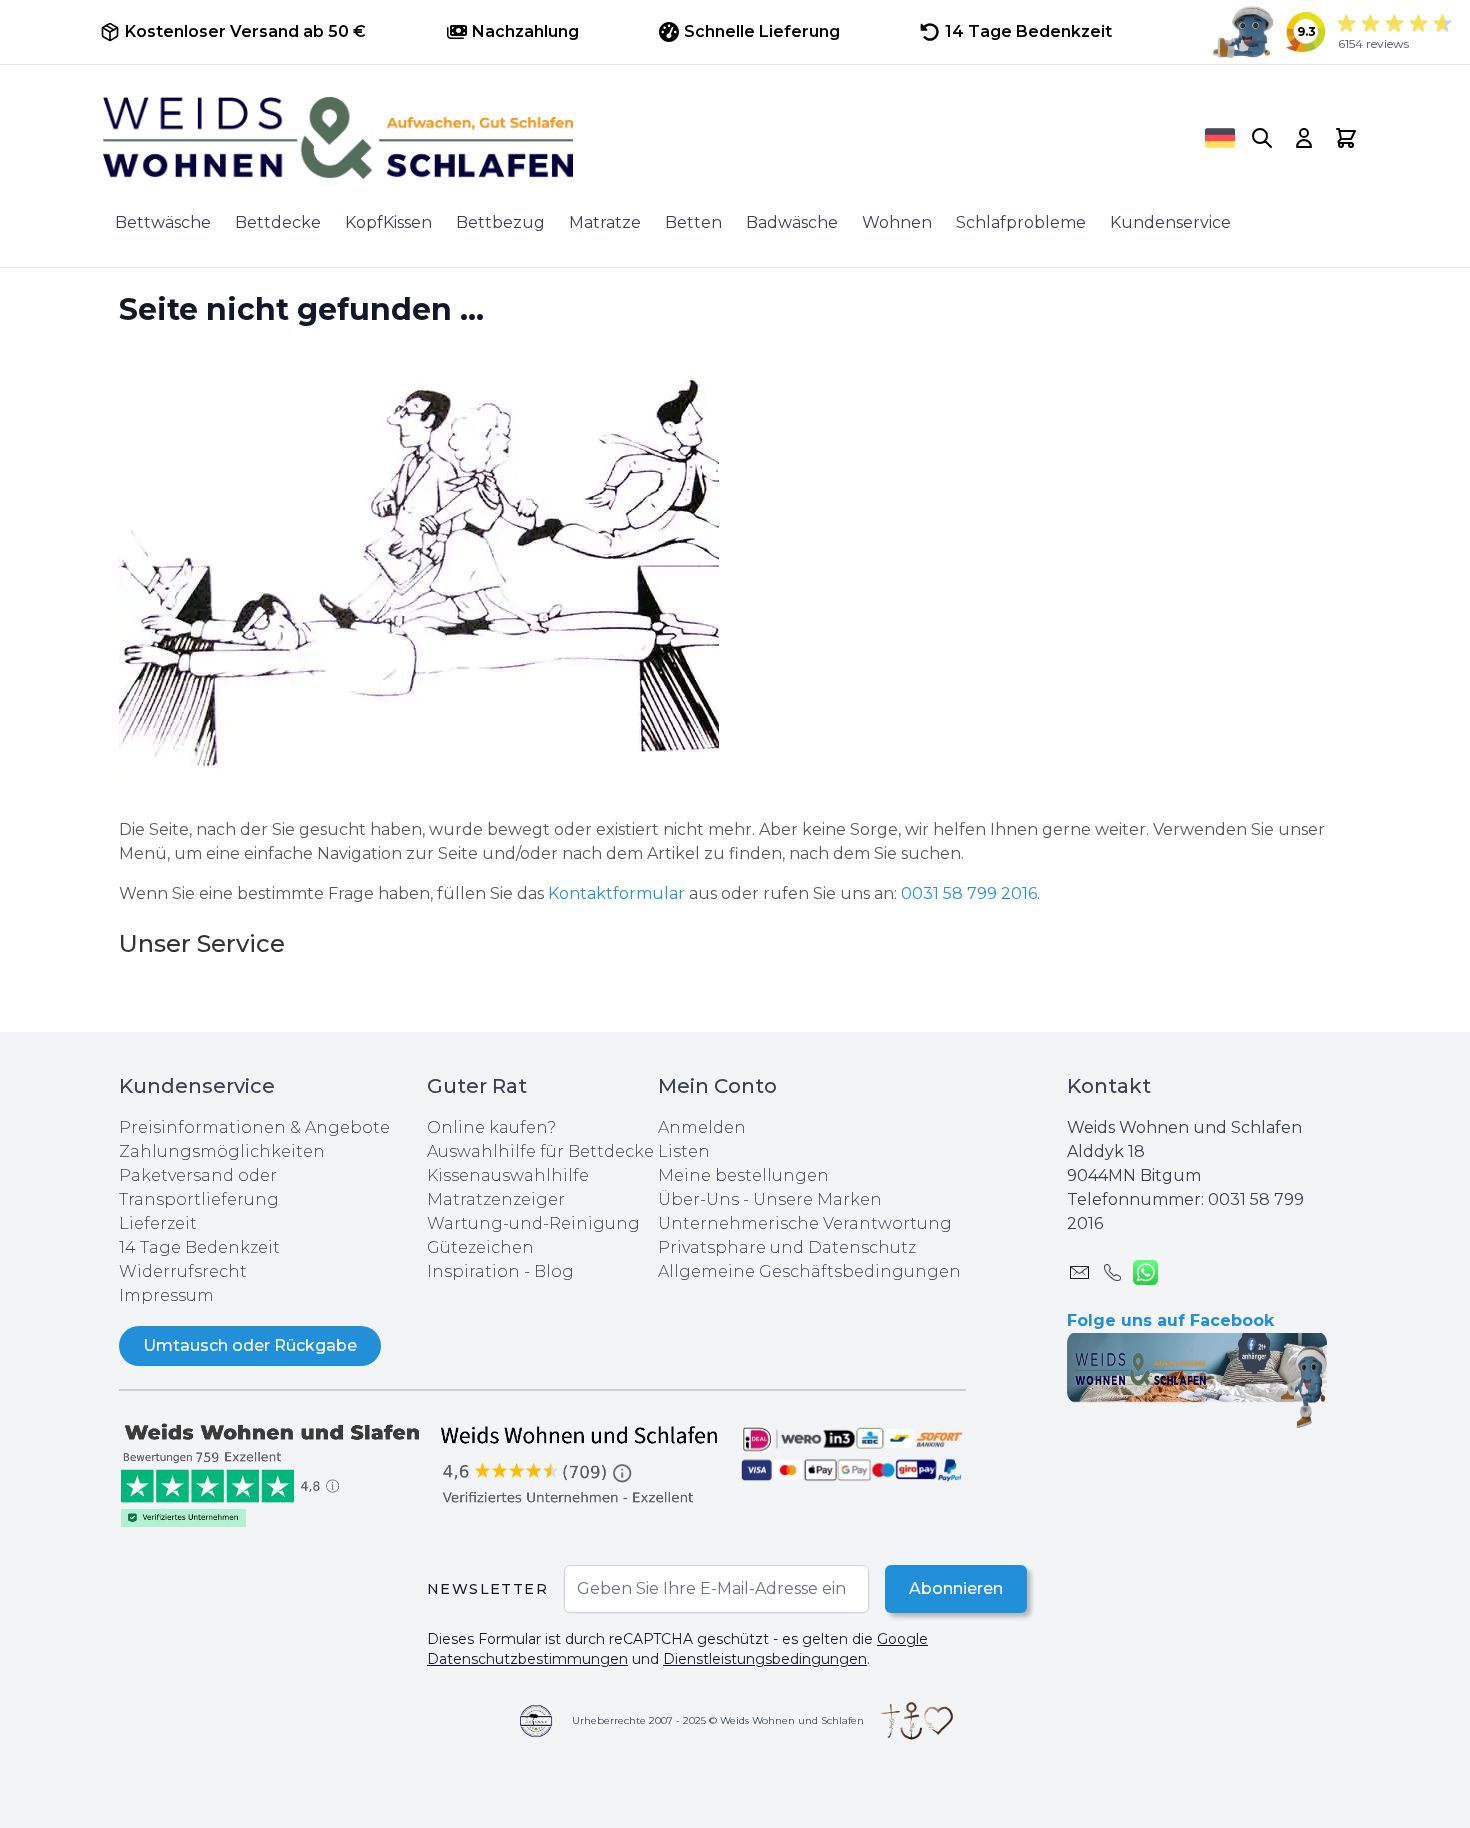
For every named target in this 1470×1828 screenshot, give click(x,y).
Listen (684, 1151)
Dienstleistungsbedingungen (765, 1659)
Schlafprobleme (1021, 222)
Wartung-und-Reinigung (533, 1223)
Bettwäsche (163, 222)
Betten (693, 222)
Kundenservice (1170, 222)
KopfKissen (388, 222)
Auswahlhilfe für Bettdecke (540, 1151)
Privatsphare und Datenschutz (787, 1247)
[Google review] (581, 1464)
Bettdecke (278, 222)
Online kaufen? (491, 1127)
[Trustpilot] (273, 1473)
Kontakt (1109, 1086)
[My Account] (1304, 138)
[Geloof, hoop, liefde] (917, 1721)
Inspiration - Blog (500, 1271)
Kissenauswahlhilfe (508, 1175)
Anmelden (702, 1127)
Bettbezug (500, 222)
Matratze (605, 222)
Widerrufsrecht (183, 1271)
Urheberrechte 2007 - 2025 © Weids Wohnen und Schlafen (718, 1720)
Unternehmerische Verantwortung (805, 1223)
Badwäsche (792, 222)
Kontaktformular (618, 893)
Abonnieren (956, 1588)
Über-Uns (698, 1199)
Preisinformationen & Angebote (254, 1127)
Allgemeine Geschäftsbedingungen (809, 1271)
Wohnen (897, 222)
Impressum (166, 1295)
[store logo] (626, 138)
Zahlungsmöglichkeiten (222, 1151)
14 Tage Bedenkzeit (199, 1247)
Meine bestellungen (743, 1175)
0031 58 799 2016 (969, 893)
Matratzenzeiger (496, 1199)
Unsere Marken (817, 1199)
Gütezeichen (480, 1247)
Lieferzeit (158, 1223)
